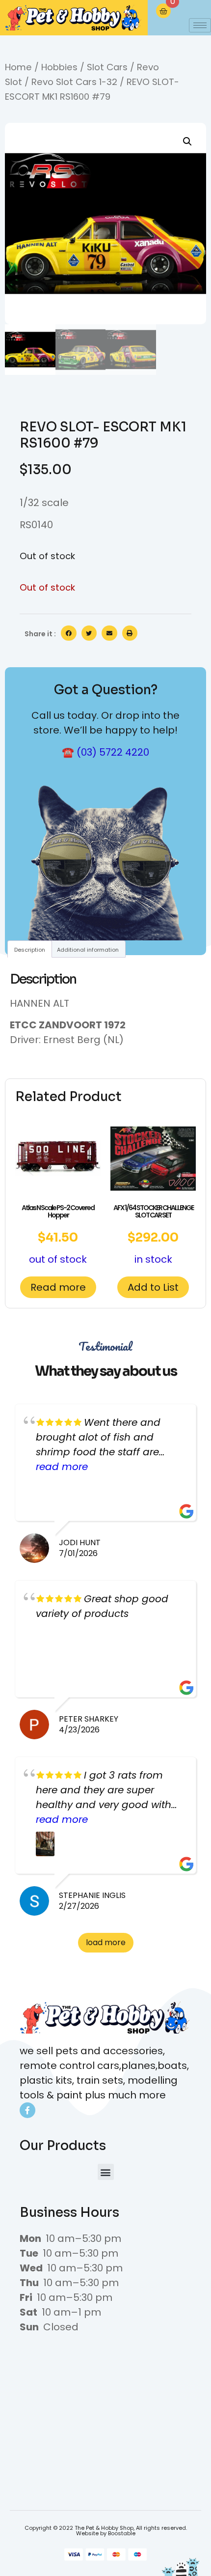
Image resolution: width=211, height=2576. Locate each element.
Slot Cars (107, 67)
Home (18, 67)
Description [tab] (30, 950)
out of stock (58, 1234)
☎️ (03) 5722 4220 (105, 752)
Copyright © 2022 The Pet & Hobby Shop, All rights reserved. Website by (106, 2531)
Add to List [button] (153, 1287)
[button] (187, 142)
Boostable (122, 2533)
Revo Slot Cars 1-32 (74, 82)
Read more (58, 1287)
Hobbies (59, 67)
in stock (153, 1234)
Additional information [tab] (88, 950)
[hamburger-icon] (200, 25)
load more (106, 1942)
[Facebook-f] (27, 2110)
